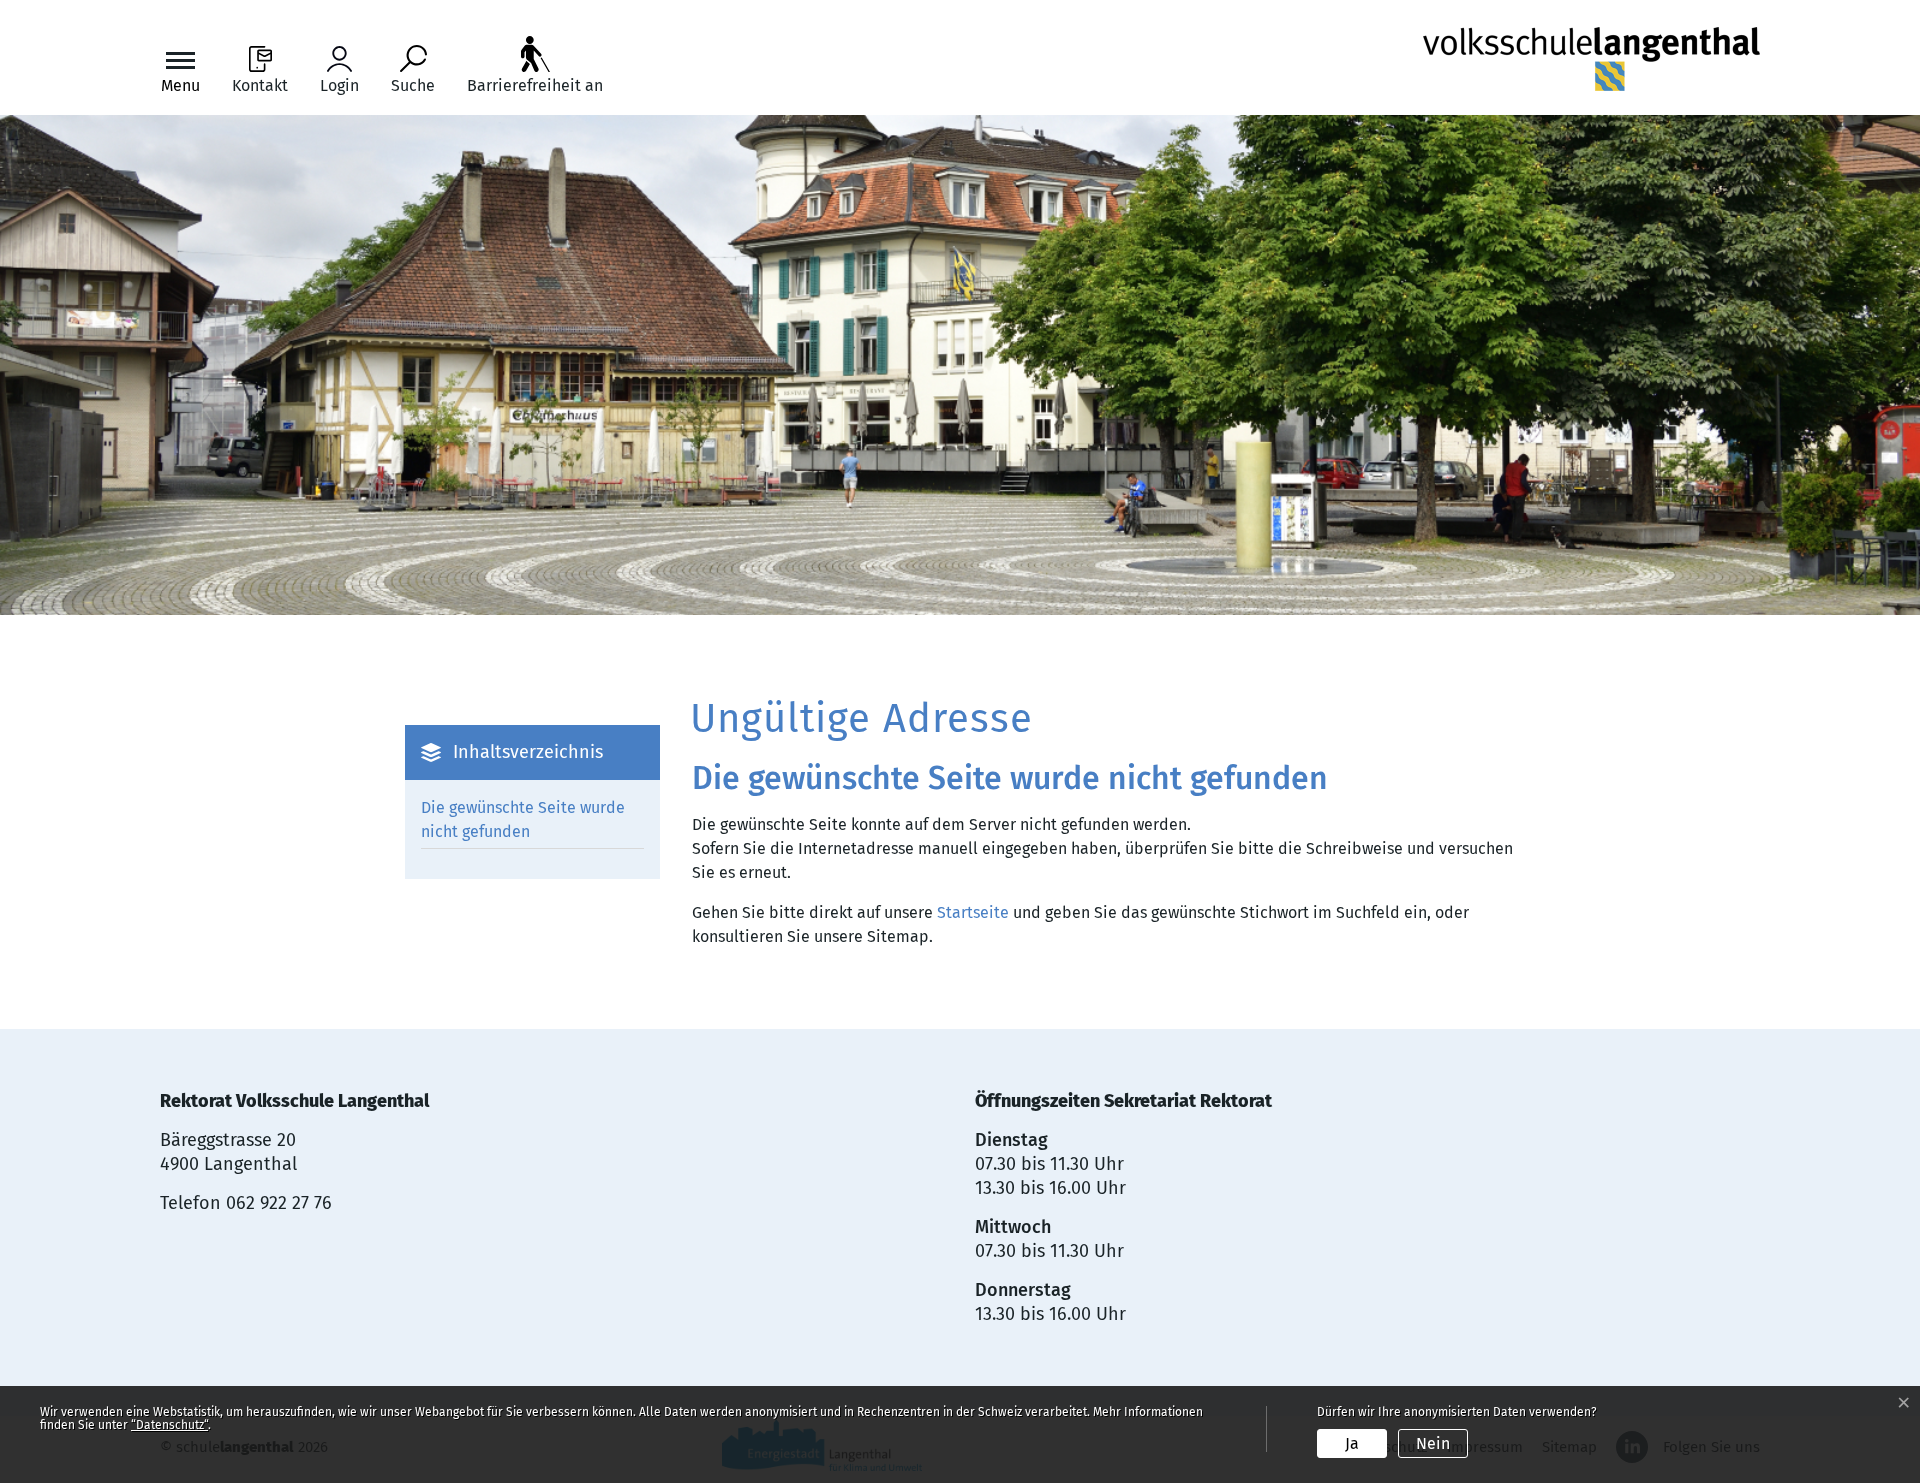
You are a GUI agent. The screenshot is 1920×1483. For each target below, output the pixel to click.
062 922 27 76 (279, 1203)
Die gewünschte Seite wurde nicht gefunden (523, 819)
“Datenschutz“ (169, 1425)
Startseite (973, 912)
